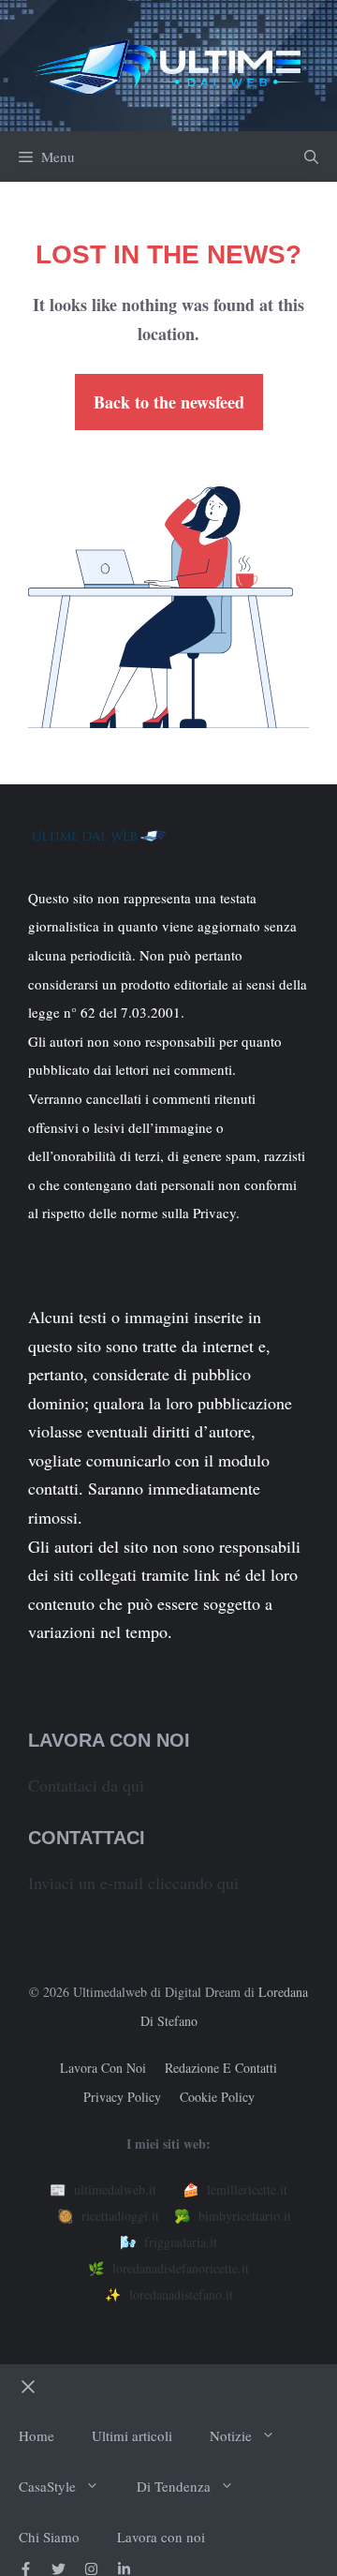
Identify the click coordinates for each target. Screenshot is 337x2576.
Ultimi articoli (132, 2435)
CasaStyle (47, 2486)
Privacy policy (122, 2097)
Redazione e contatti (221, 2068)
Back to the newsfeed (169, 402)
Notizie (231, 2435)
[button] (311, 156)
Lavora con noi (103, 2068)
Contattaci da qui (86, 1785)
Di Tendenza (174, 2486)
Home (37, 2435)
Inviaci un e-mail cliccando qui (133, 1883)
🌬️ (168, 2242)
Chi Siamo (49, 2537)
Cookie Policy (217, 2097)
